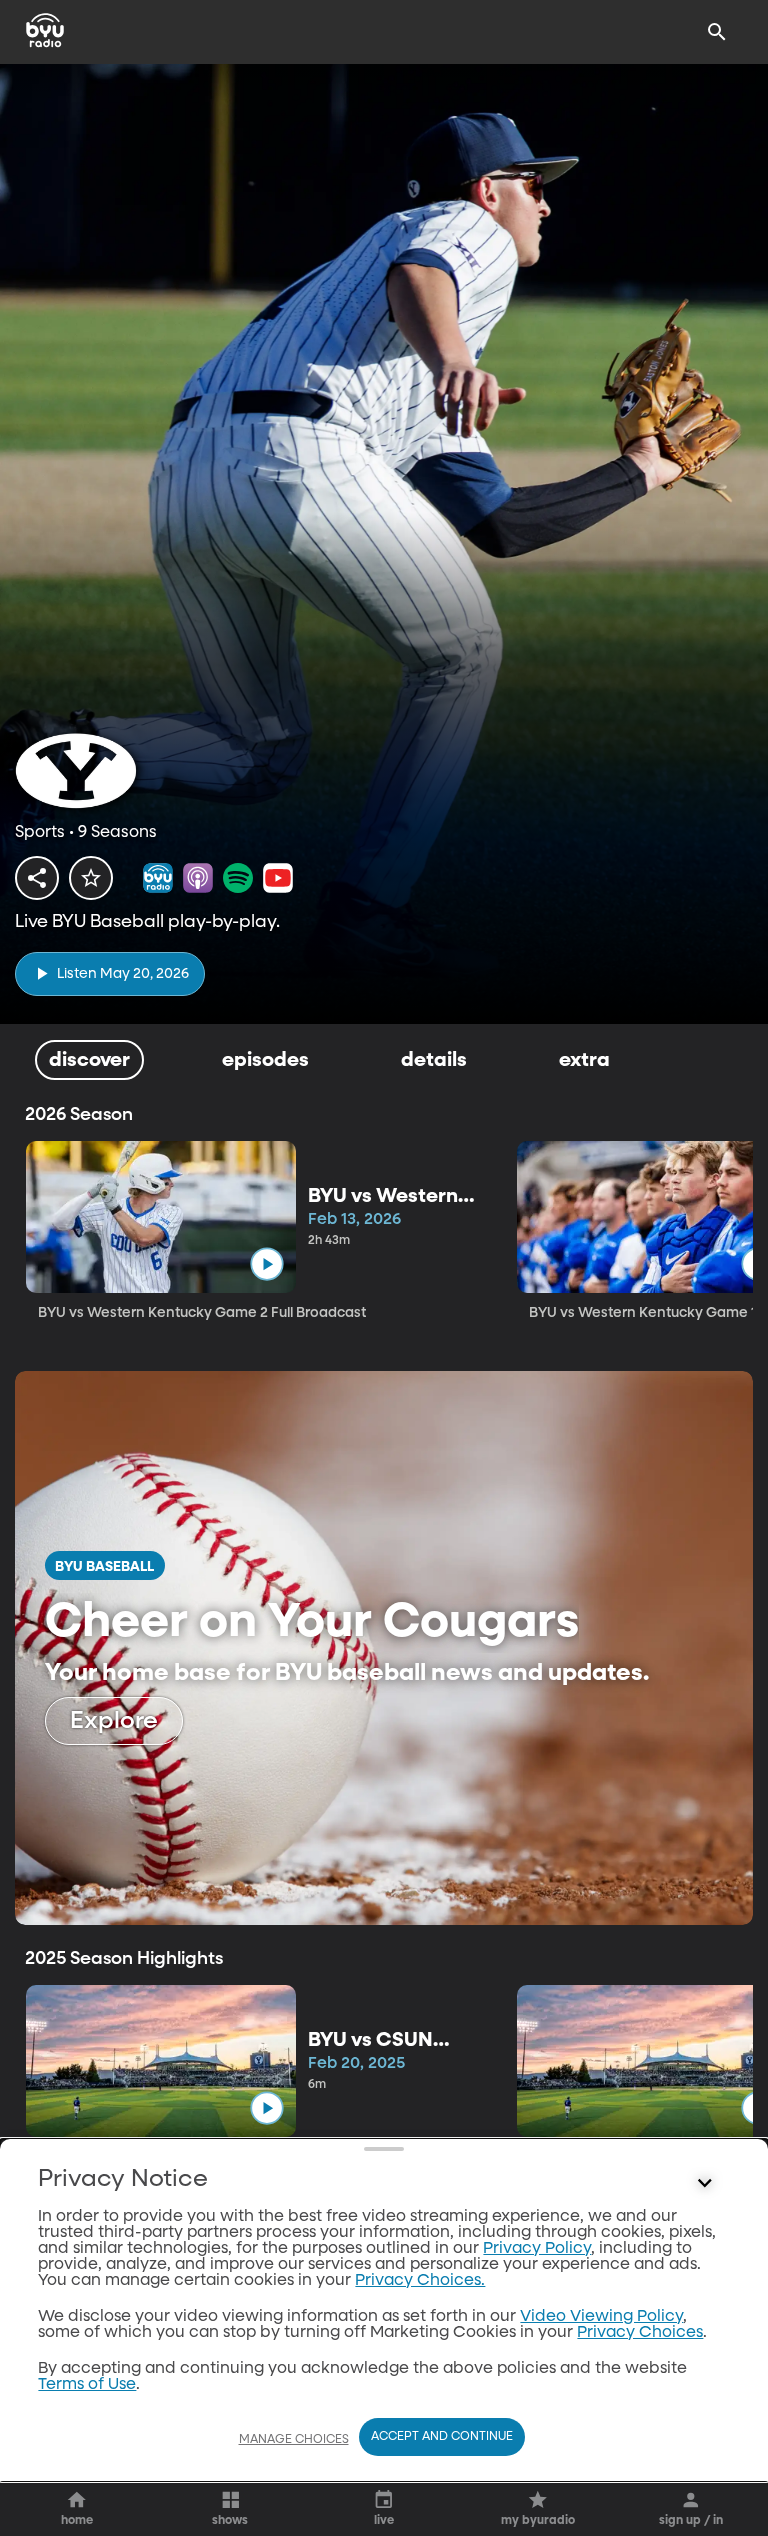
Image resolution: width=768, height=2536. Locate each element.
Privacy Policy (537, 2249)
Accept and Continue (442, 2437)
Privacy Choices (640, 2333)
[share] (37, 878)
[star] (91, 878)
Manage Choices (294, 2440)
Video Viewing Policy (601, 2317)
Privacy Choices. (420, 2281)
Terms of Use (87, 2385)
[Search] (717, 32)
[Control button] (705, 2184)
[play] (266, 1263)
